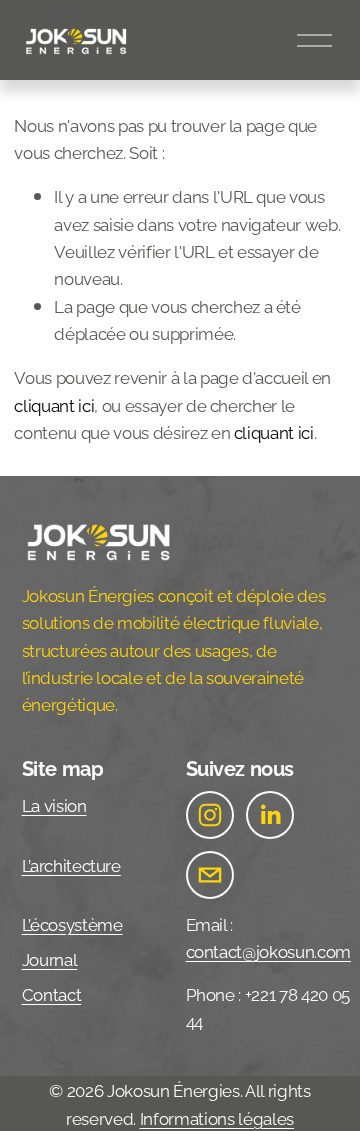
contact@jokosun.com (269, 950)
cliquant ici (54, 404)
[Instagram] (210, 815)
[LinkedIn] (270, 815)
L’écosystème (72, 923)
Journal (50, 958)
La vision (54, 804)
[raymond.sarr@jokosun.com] (210, 875)
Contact (52, 993)
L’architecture (71, 864)
